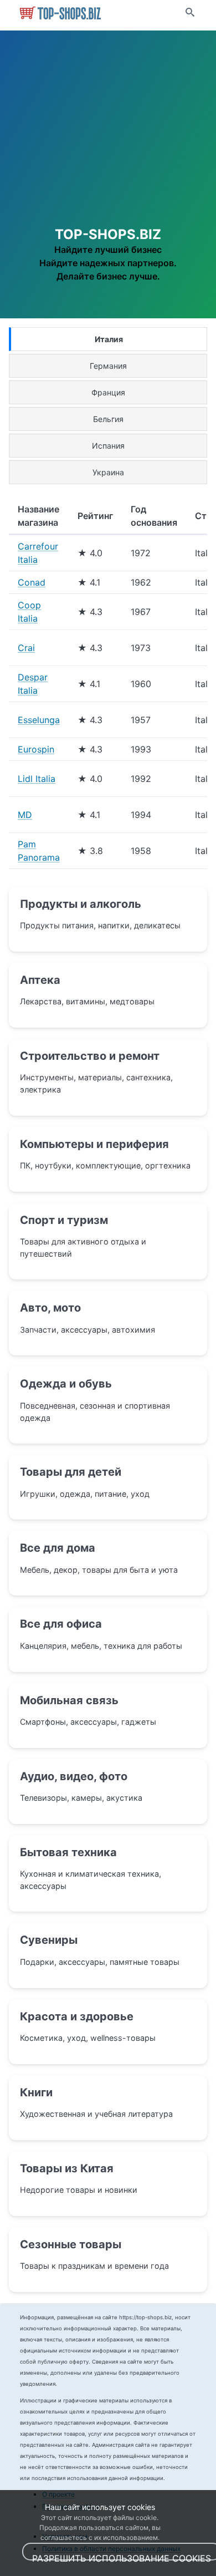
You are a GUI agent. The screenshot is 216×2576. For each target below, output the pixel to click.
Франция (108, 392)
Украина (108, 472)
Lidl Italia (37, 779)
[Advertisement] (108, 141)
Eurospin (36, 749)
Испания (108, 446)
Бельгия (108, 419)
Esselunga (39, 720)
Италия (109, 339)
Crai (26, 648)
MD (25, 815)
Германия (108, 366)
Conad (32, 582)
